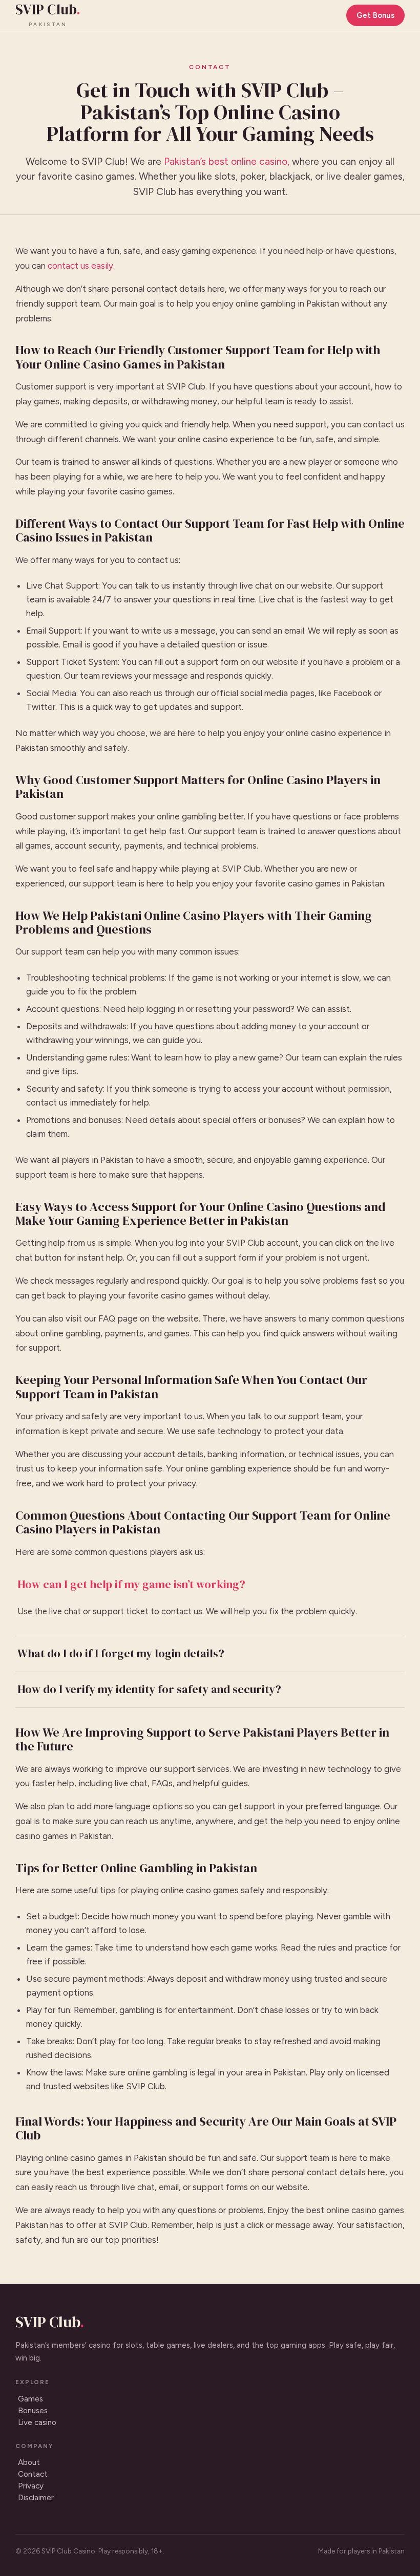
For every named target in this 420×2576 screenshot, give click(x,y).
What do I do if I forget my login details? (121, 1653)
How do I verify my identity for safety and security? (149, 1689)
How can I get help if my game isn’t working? (131, 1584)
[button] (210, 1585)
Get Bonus (375, 15)
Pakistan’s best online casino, (227, 161)
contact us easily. (81, 266)
